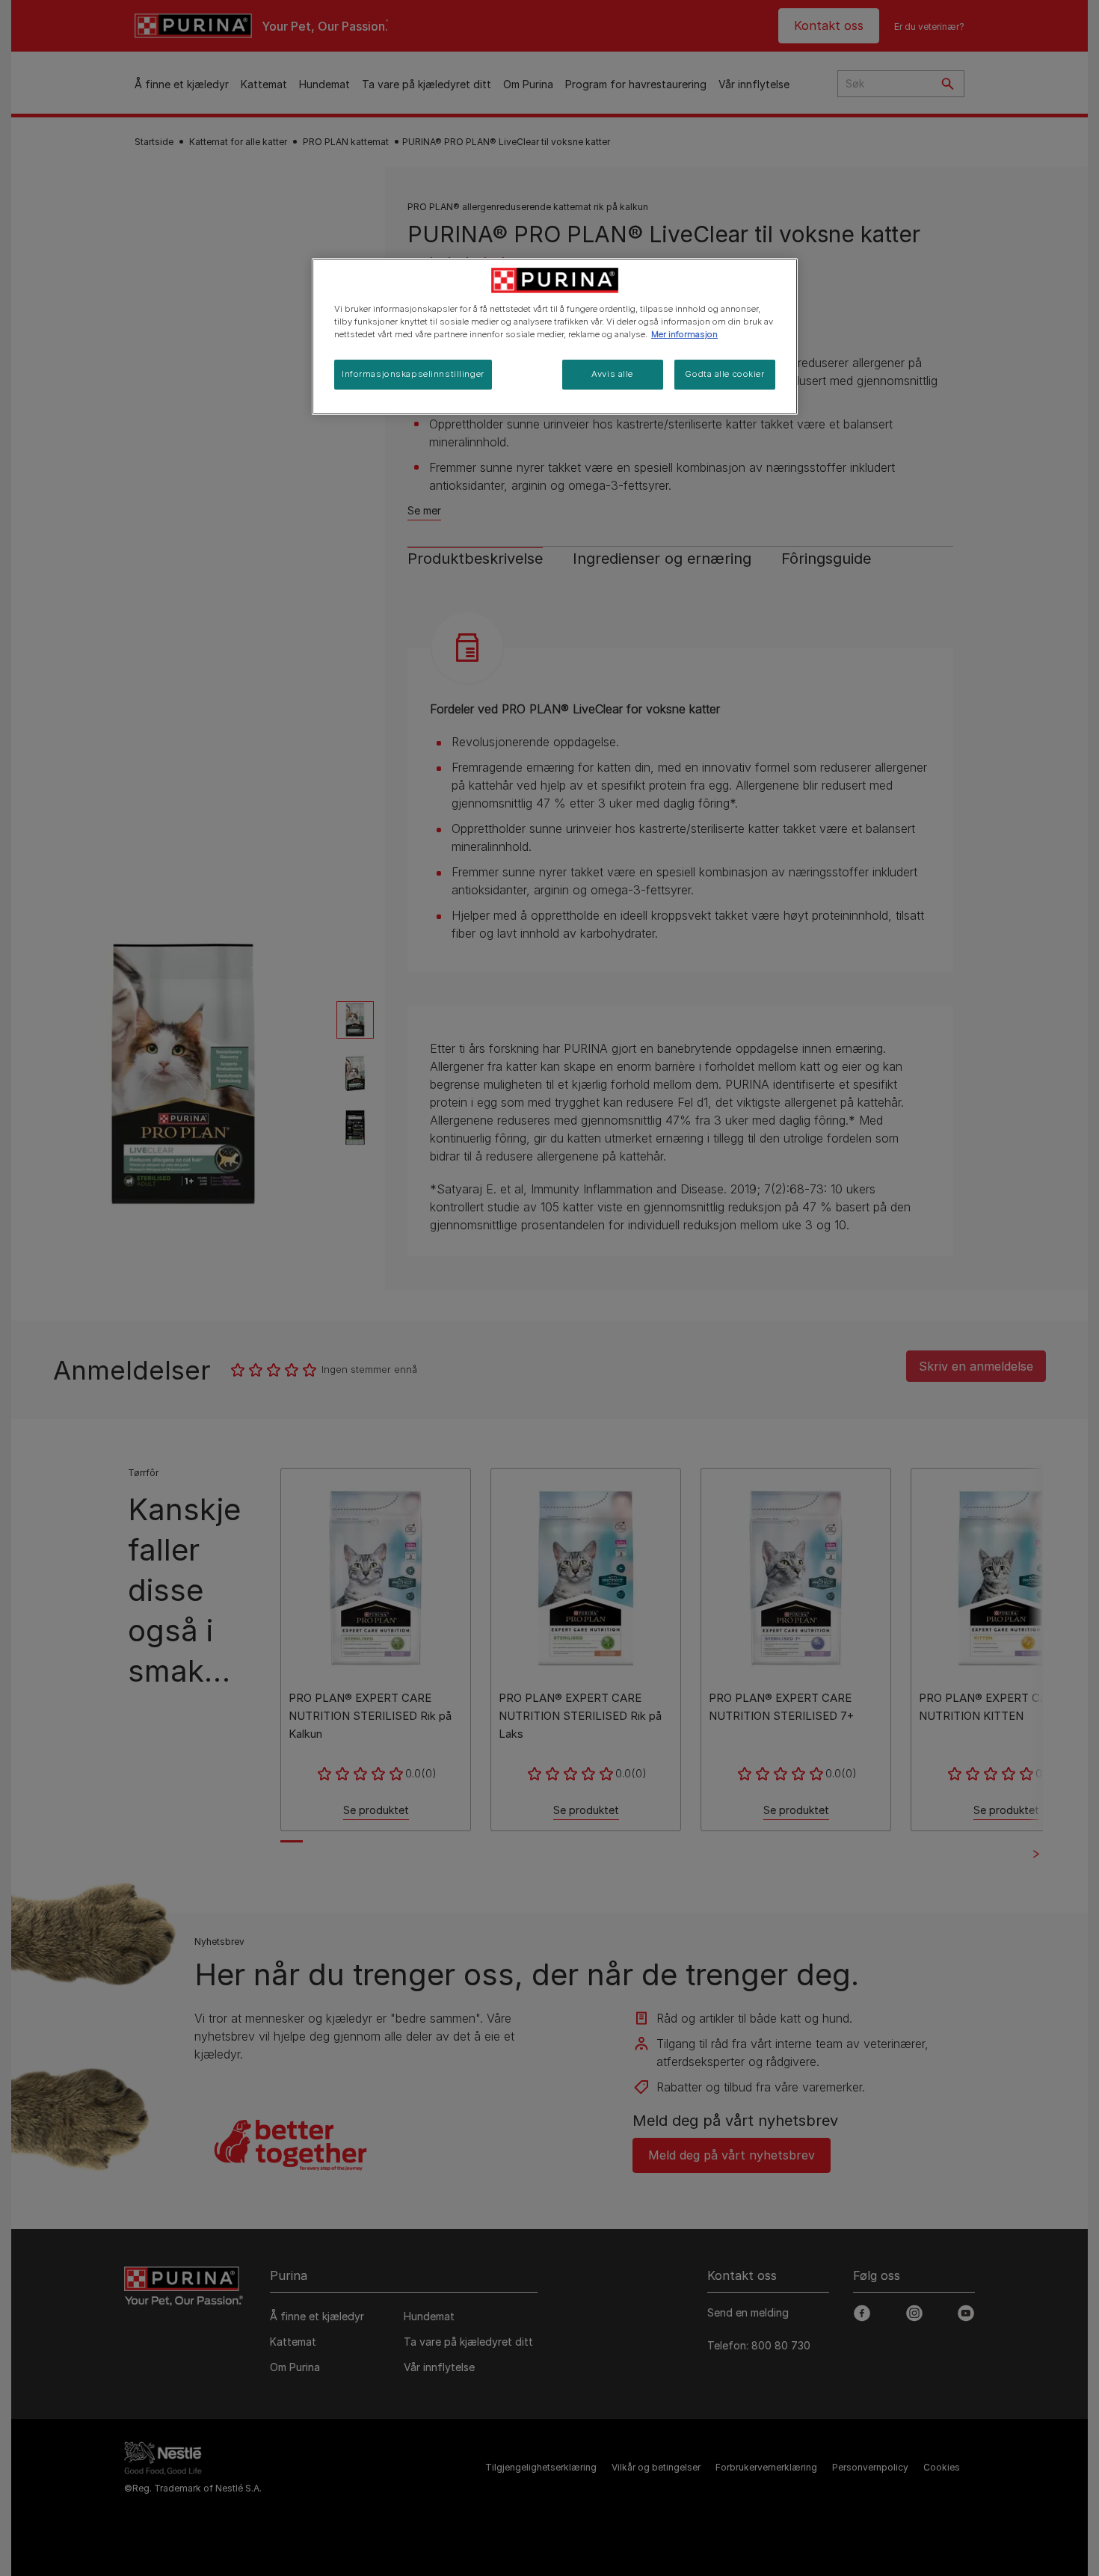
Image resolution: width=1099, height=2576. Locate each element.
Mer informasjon (684, 334)
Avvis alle (612, 374)
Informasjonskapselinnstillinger (413, 374)
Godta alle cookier (724, 374)
